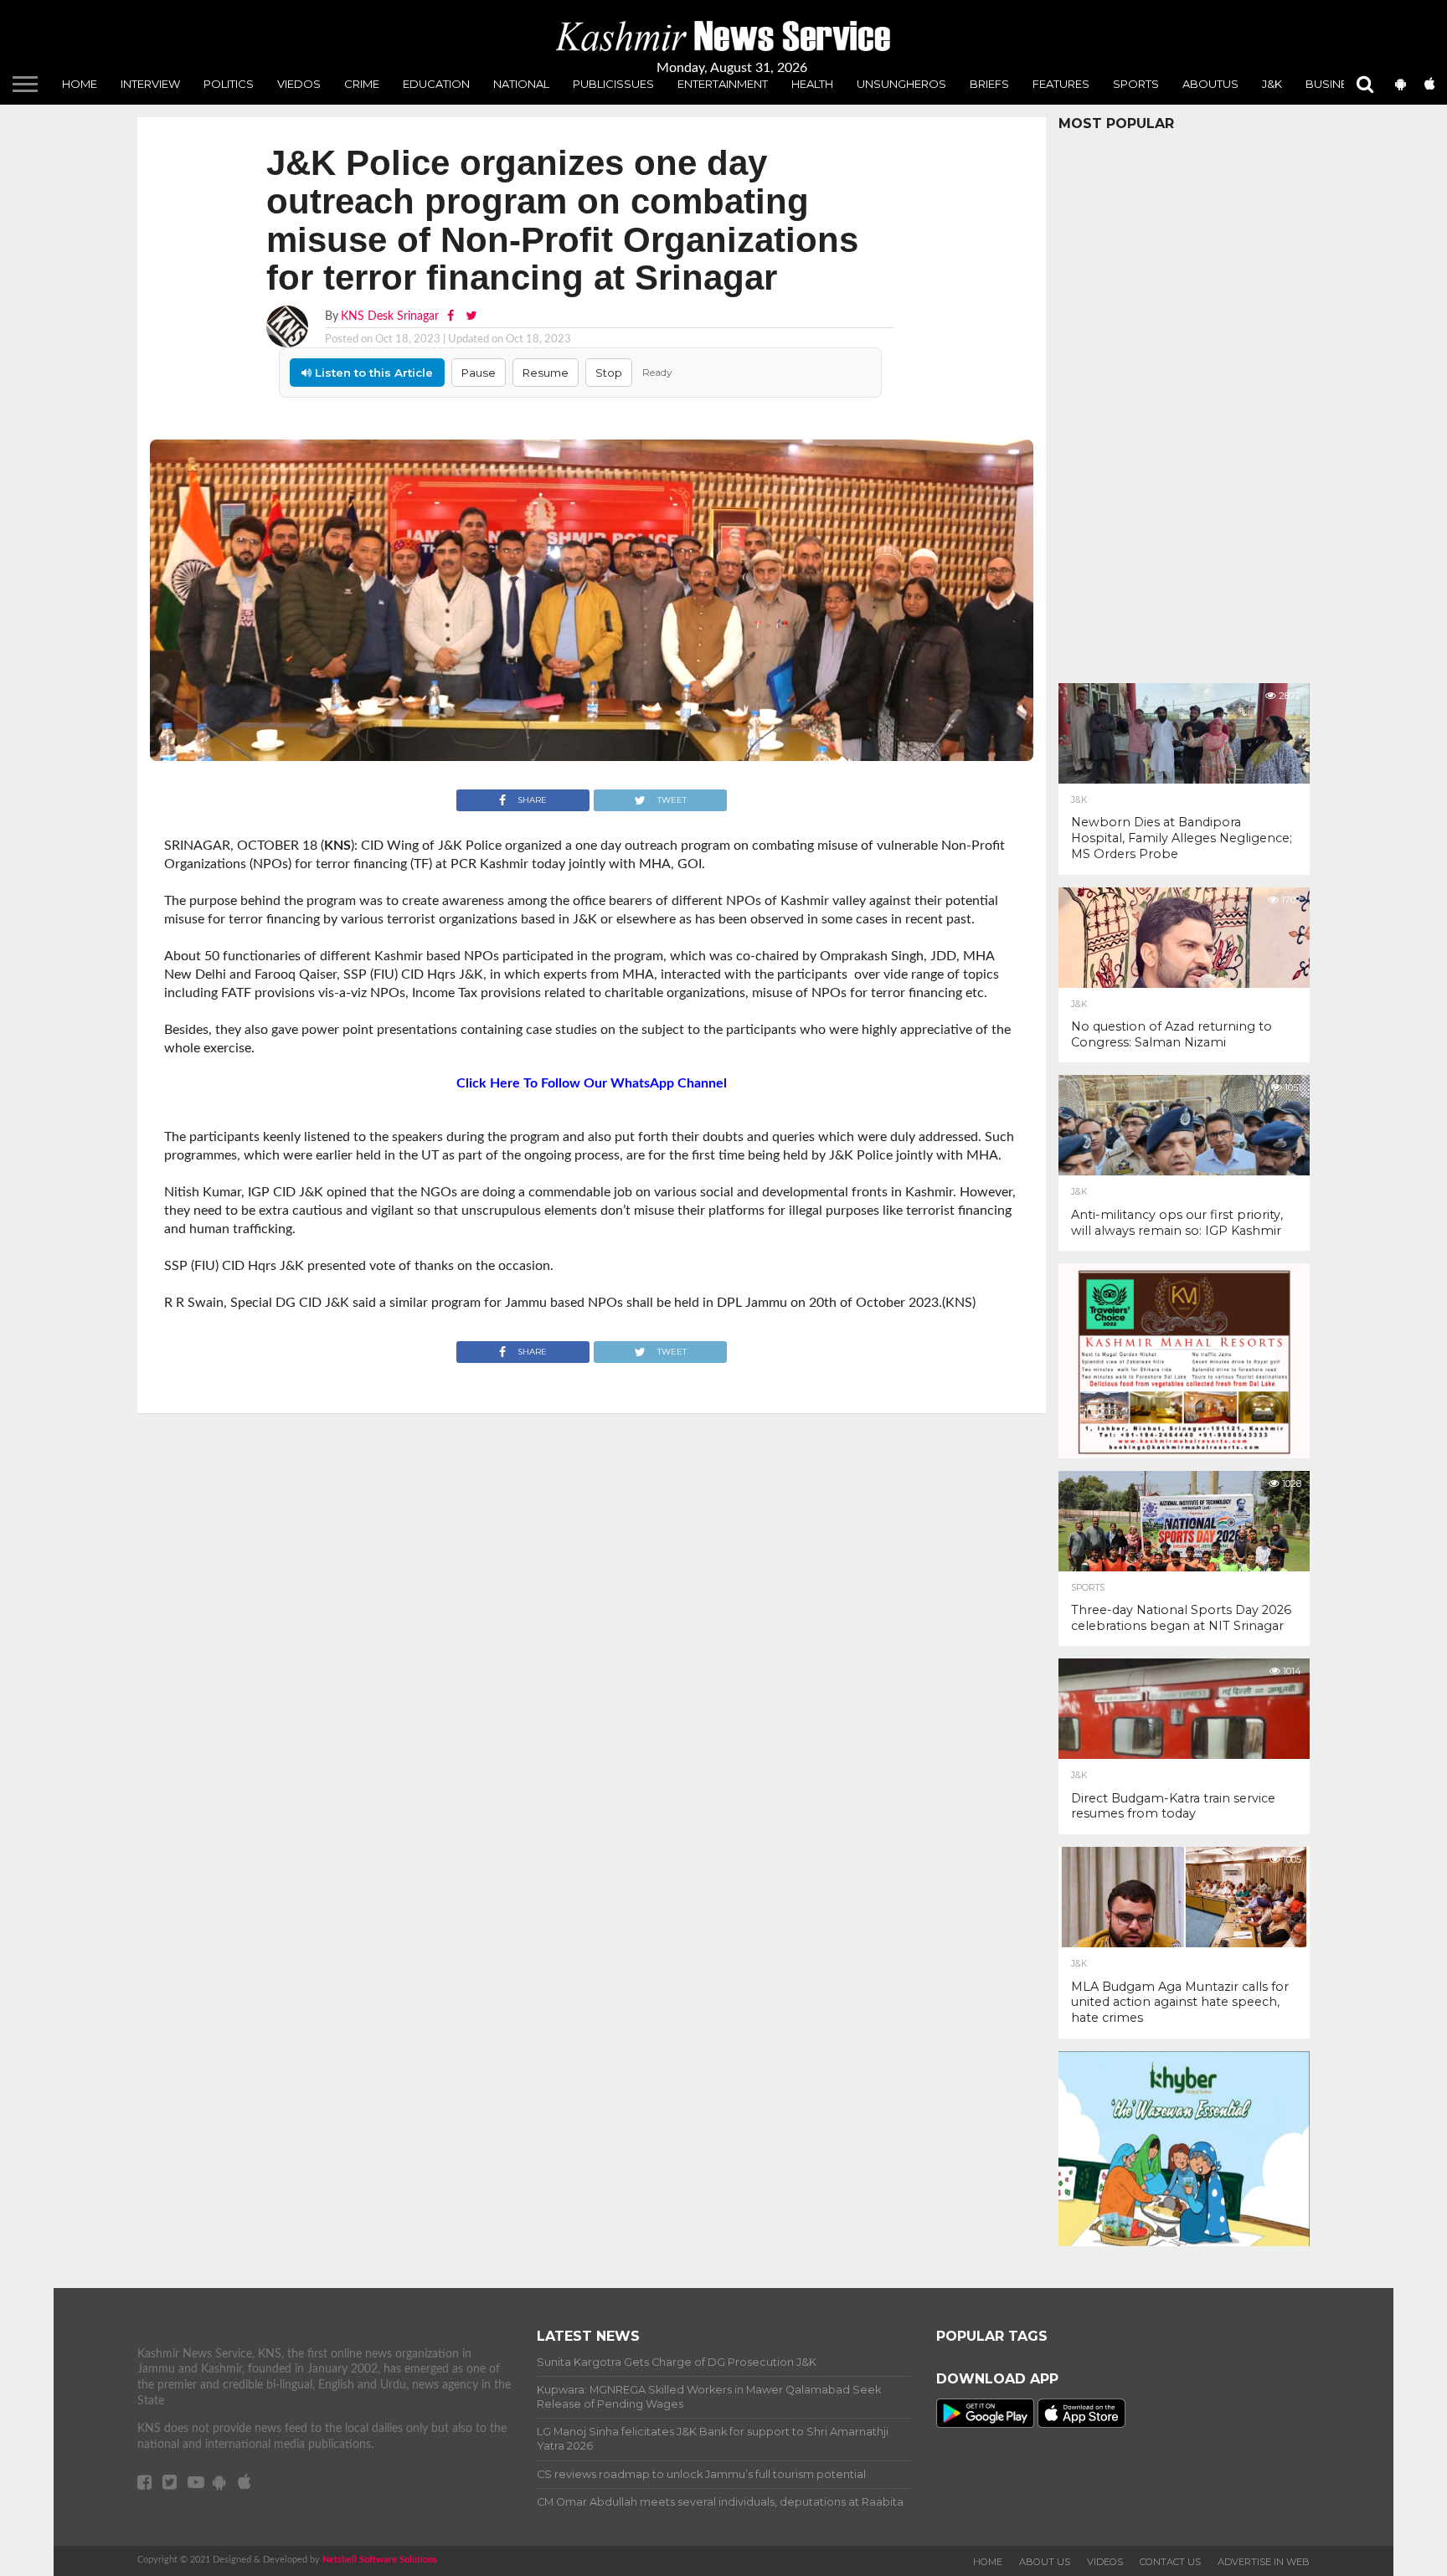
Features (1061, 84)
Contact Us (1170, 2562)
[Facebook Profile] (452, 316)
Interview (150, 84)
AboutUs (1210, 84)
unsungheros (901, 84)
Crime (362, 84)
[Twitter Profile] (471, 316)
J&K (1272, 84)
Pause (479, 373)
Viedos (299, 84)
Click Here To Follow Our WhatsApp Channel (592, 1083)
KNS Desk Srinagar (390, 316)
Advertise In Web (1264, 2562)
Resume (546, 373)
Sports (1136, 84)
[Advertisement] (1184, 403)
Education (436, 84)
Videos (1105, 2562)
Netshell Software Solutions (380, 2560)
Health (812, 84)
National (521, 84)
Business (1334, 84)
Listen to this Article (372, 373)
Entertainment (723, 84)
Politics (229, 84)
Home (80, 84)
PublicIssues (613, 84)
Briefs (989, 84)
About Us (1045, 2562)
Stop (609, 373)
